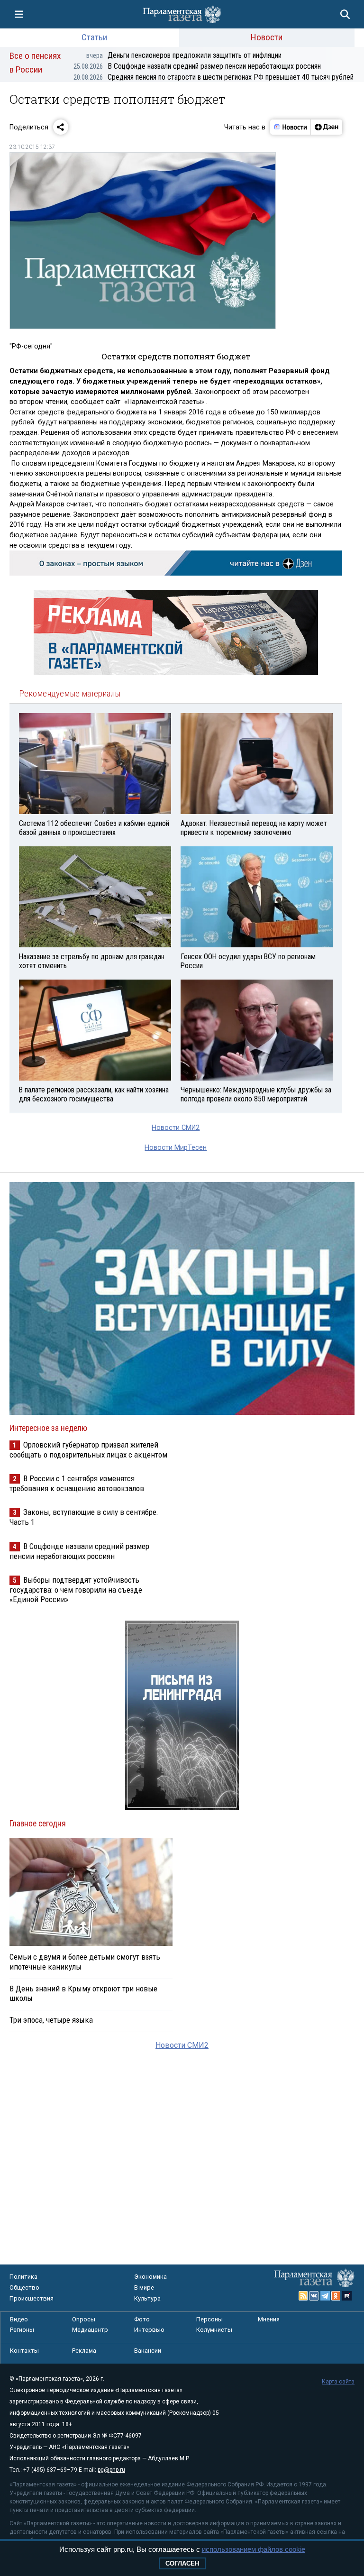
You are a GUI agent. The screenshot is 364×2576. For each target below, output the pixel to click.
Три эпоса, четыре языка (51, 2020)
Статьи (94, 37)
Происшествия (32, 2298)
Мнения (269, 2319)
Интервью (149, 2330)
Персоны (209, 2319)
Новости (267, 37)
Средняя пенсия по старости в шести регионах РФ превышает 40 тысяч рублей (214, 77)
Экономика (150, 2277)
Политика (23, 2277)
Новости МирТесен (176, 1148)
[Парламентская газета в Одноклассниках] (336, 2296)
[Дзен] (326, 127)
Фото (142, 2319)
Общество (24, 2287)
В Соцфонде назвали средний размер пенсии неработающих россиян (197, 66)
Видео (19, 2319)
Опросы (84, 2319)
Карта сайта (338, 2382)
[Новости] (291, 127)
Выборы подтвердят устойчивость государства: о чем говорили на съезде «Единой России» (76, 1590)
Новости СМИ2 (176, 1128)
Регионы (22, 2330)
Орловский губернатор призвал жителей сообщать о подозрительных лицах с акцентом (88, 1450)
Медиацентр (90, 2330)
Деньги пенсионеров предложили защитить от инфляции (184, 55)
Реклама (84, 2351)
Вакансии (148, 2351)
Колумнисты (214, 2330)
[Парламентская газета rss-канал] (303, 2296)
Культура (147, 2298)
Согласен (182, 2563)
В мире (144, 2287)
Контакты (24, 2351)
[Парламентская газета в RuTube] (347, 2296)
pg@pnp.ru (111, 2470)
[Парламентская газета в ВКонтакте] (314, 2296)
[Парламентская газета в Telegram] (325, 2296)
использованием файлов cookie (254, 2549)
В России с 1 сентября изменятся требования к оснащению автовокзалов (77, 1483)
